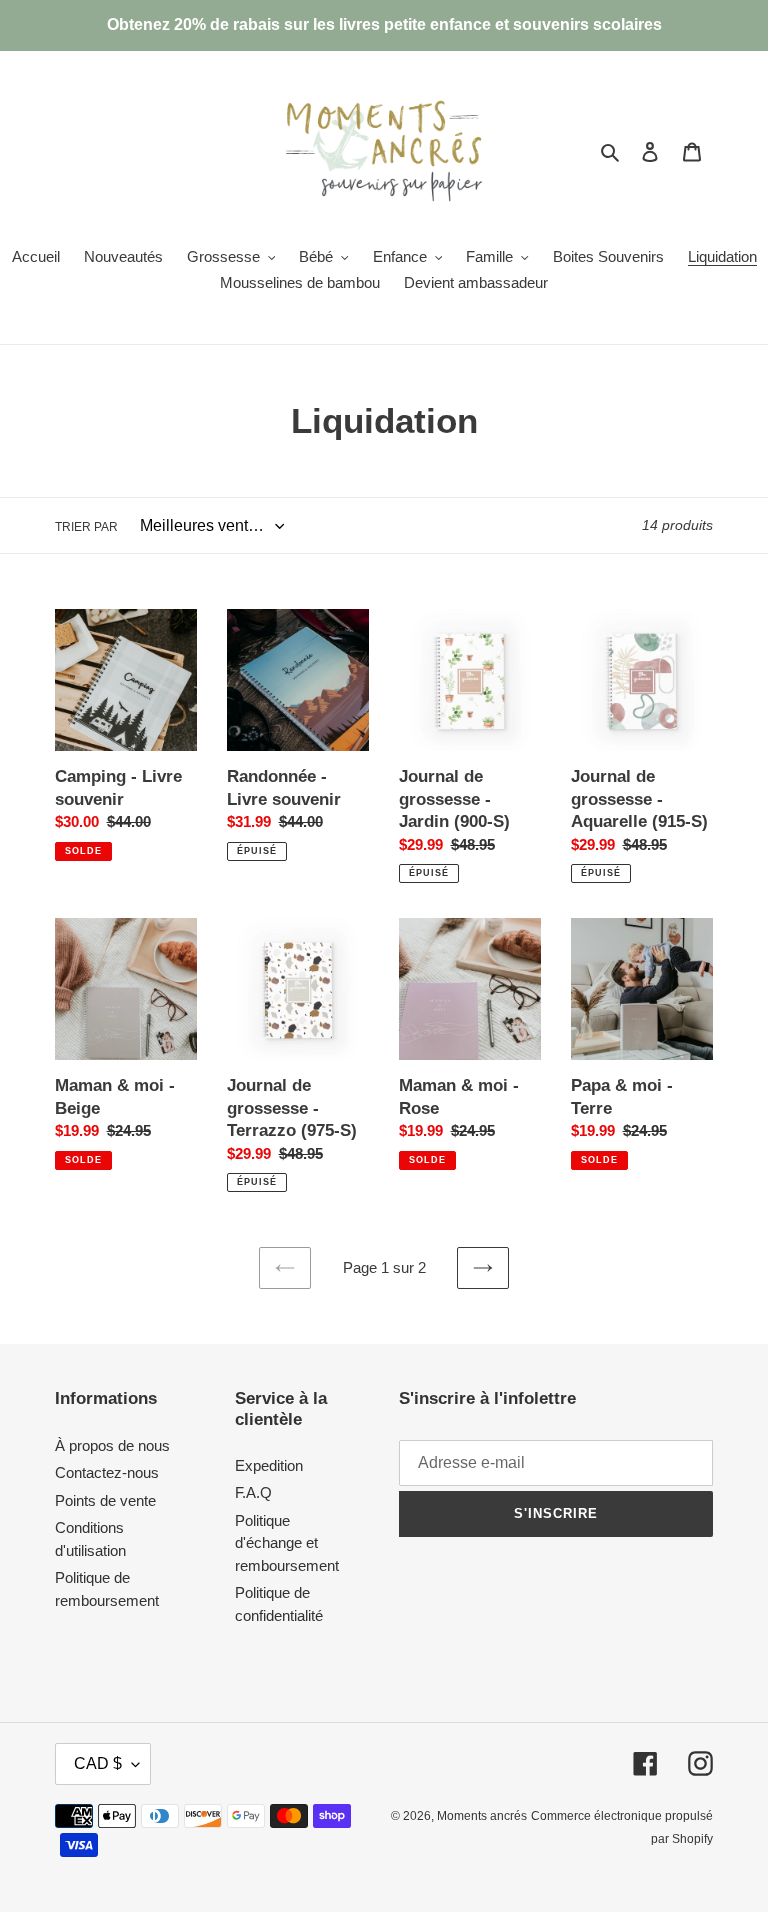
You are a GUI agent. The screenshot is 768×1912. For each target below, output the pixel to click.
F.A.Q (253, 1492)
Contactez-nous (107, 1472)
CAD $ (98, 1763)
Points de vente (105, 1500)
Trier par (86, 527)
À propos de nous (112, 1445)
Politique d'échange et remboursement (287, 1543)
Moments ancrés (482, 1816)
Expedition (269, 1465)
